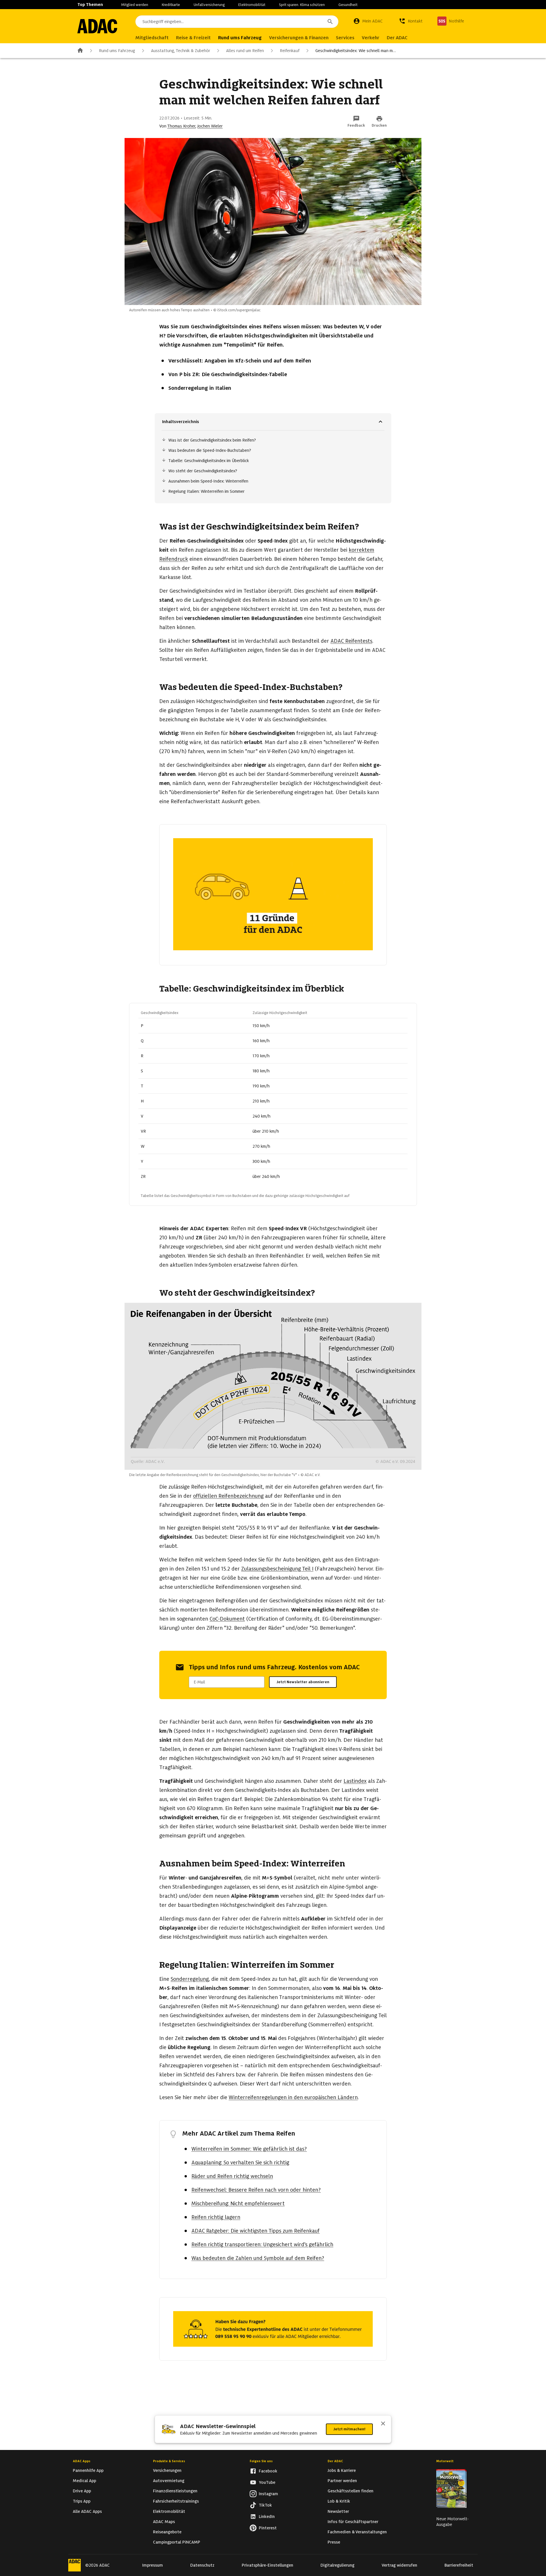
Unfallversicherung (209, 5)
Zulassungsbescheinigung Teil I (277, 1569)
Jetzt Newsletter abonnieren (303, 1682)
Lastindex (355, 1781)
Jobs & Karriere (342, 2470)
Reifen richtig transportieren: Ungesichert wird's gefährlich (262, 2244)
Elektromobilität (252, 5)
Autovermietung (169, 2481)
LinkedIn (267, 2517)
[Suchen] (330, 22)
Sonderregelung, (190, 1979)
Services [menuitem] (345, 38)
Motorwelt (445, 2461)
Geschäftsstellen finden (350, 2491)
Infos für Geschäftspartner (353, 2522)
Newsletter (338, 2511)
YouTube (267, 2482)
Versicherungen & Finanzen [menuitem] (299, 38)
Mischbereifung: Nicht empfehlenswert (238, 2203)
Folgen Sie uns (261, 2461)
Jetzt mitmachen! (349, 2429)
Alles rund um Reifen (245, 51)
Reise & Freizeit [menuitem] (193, 38)
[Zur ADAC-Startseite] (97, 26)
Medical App (84, 2481)
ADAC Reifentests (351, 641)
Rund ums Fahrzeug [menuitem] (240, 38)
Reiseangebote (167, 2532)
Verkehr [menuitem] (371, 38)
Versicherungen (167, 2470)
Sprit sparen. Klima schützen (302, 5)
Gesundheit (348, 5)
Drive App (82, 2491)
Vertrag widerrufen (399, 2565)
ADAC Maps (164, 2522)
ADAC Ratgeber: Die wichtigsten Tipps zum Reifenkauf (256, 2231)
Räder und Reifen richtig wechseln (232, 2176)
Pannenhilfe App (88, 2470)
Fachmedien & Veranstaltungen (357, 2532)
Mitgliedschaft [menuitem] (152, 38)
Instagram (268, 2494)
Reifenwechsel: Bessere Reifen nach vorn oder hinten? (256, 2190)
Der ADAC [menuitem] (397, 38)
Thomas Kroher (181, 126)
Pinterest (268, 2528)
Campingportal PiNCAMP (177, 2542)
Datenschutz (202, 2565)
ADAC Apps (82, 2461)
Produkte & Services (169, 2461)
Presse (334, 2542)
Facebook (268, 2471)
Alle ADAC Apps (87, 2511)
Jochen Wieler (210, 126)
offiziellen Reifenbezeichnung (228, 1496)
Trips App (82, 2501)
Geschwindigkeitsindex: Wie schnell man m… (356, 51)
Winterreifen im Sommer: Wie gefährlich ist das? (249, 2149)
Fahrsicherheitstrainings (176, 2501)
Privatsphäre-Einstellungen (267, 2565)
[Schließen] (383, 2424)
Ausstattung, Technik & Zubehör (181, 51)
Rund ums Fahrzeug (117, 51)
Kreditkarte (171, 5)
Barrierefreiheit (459, 2565)
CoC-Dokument (227, 1619)
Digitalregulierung (337, 2565)
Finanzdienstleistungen (175, 2491)
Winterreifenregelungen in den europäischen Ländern (293, 2097)
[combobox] (237, 22)
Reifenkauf (290, 51)
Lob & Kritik (339, 2501)
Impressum (153, 2565)
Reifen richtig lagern (216, 2217)
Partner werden (342, 2481)
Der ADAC (335, 2461)
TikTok (265, 2505)
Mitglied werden (135, 5)
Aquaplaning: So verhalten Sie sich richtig (240, 2162)
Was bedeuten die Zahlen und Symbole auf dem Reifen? (258, 2258)
